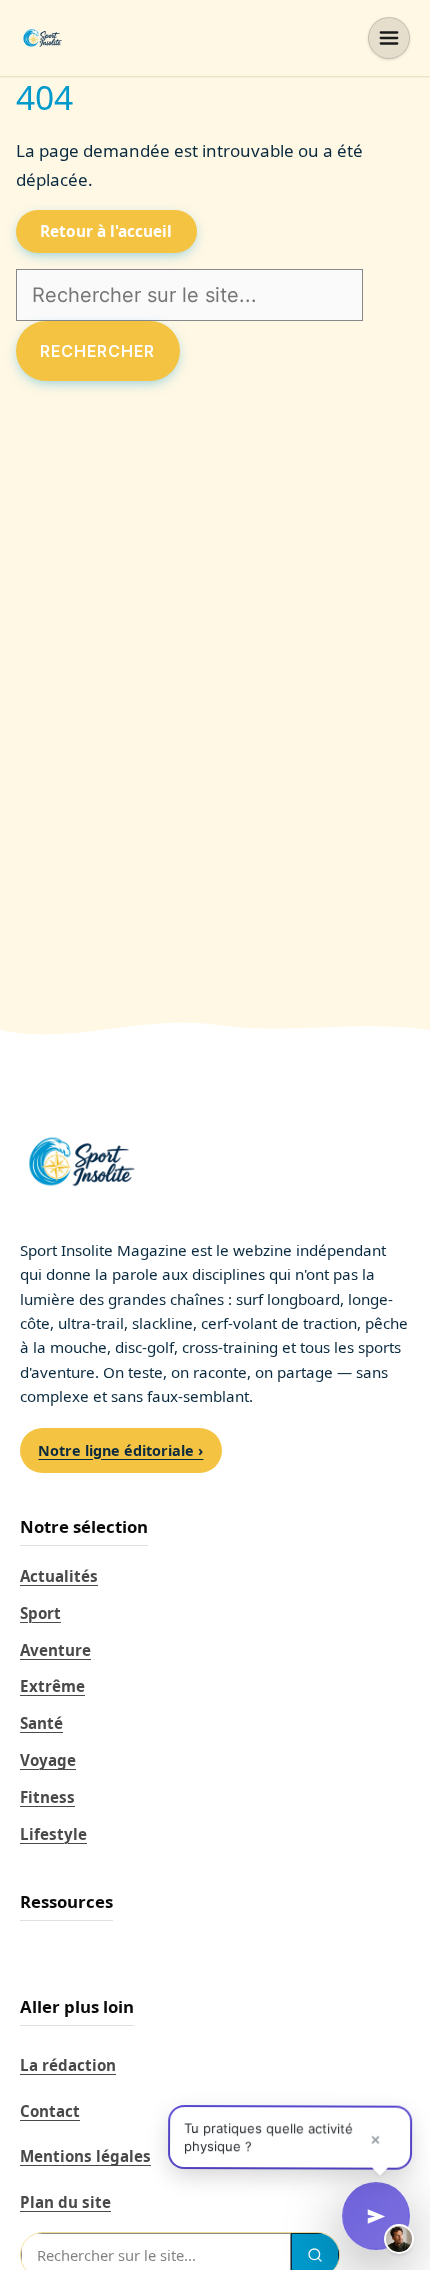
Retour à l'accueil (106, 231)
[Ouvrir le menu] (389, 38)
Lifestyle (53, 1834)
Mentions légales (85, 2156)
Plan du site (65, 2202)
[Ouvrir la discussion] (376, 2216)
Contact (50, 2111)
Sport (40, 1613)
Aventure (55, 1650)
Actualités (59, 1576)
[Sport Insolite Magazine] (42, 38)
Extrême (52, 1686)
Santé (41, 1723)
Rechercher (97, 351)
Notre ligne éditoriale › (120, 1450)
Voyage (48, 1760)
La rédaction (68, 2065)
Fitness (47, 1797)
